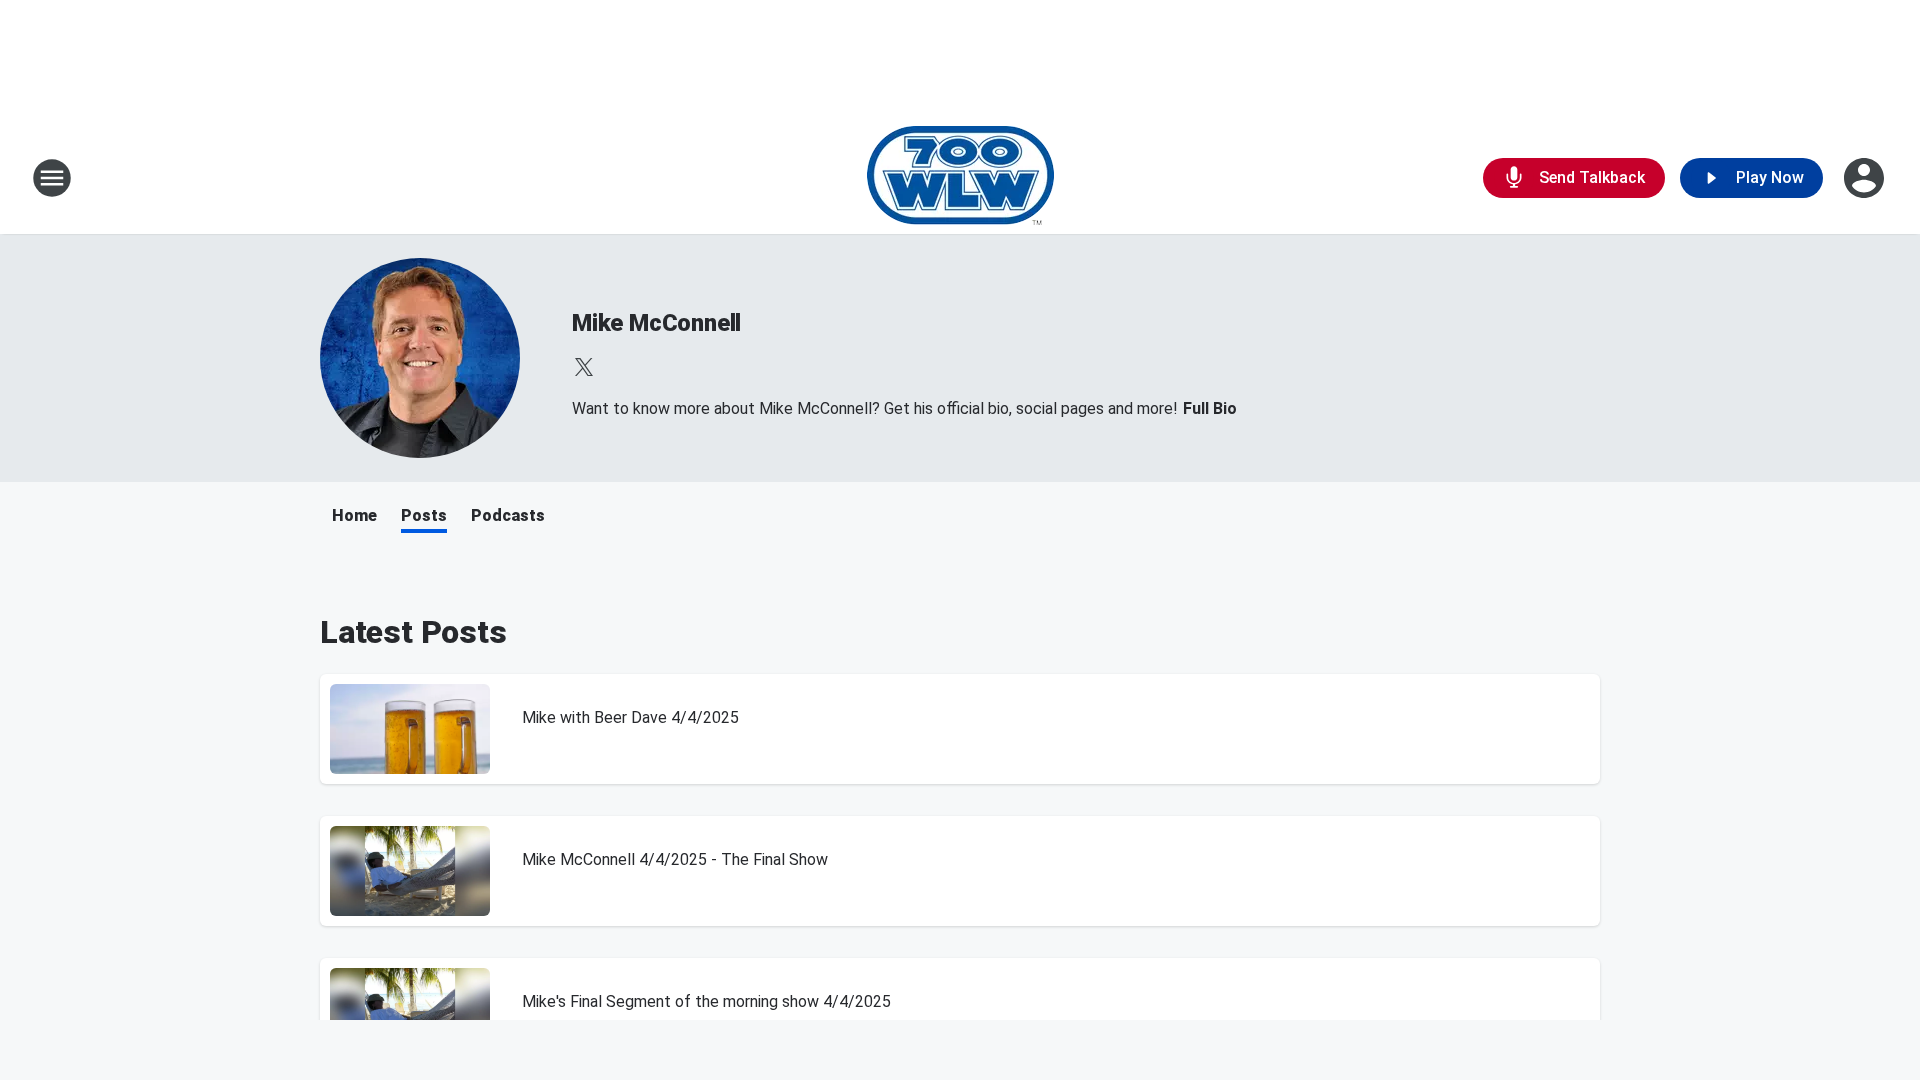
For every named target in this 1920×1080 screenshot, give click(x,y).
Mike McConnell (656, 323)
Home (354, 515)
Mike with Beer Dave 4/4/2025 (630, 717)
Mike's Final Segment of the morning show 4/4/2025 (706, 1001)
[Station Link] (960, 178)
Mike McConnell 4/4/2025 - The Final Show (675, 859)
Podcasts (508, 515)
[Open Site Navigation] (52, 178)
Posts (424, 515)
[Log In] (1866, 178)
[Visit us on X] (584, 367)
